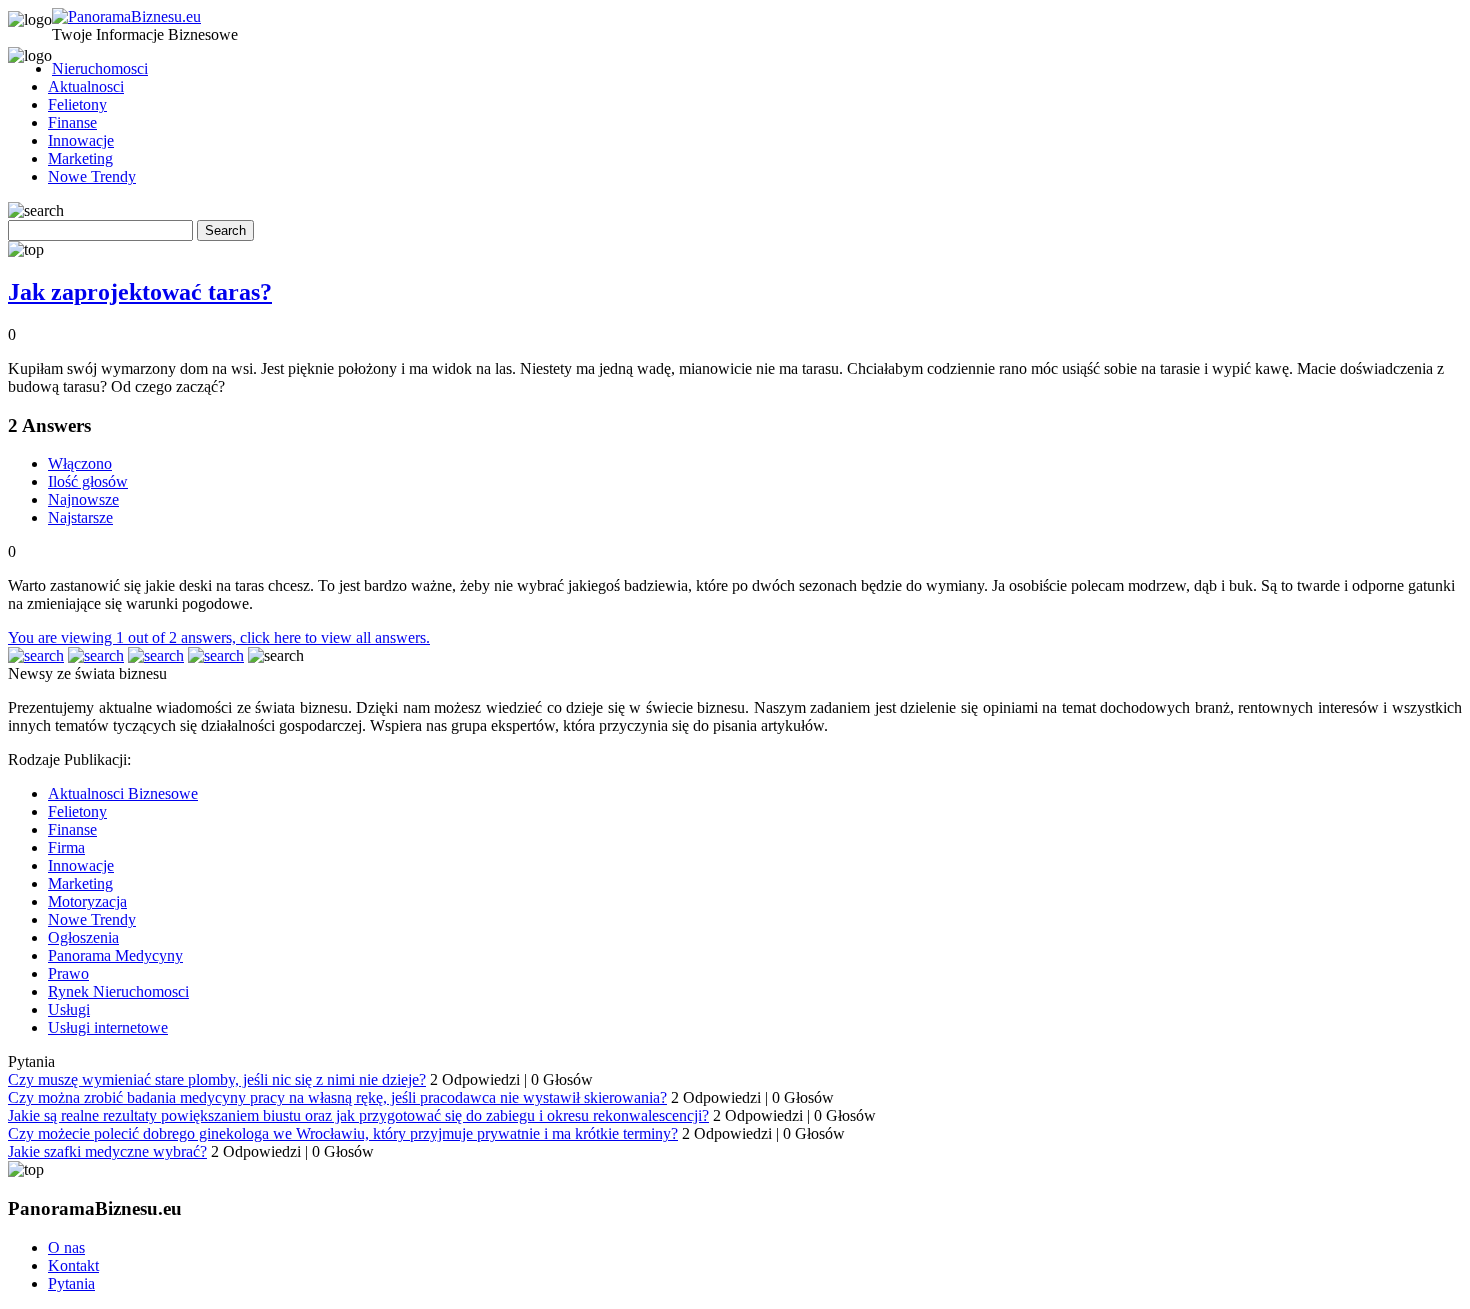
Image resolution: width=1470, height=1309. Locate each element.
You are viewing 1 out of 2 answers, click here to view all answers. (219, 637)
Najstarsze (80, 517)
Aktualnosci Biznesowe (123, 793)
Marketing (80, 158)
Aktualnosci (86, 86)
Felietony (77, 104)
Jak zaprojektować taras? (140, 292)
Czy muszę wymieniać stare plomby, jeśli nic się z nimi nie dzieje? (217, 1079)
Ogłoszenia (83, 937)
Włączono (80, 463)
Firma (66, 847)
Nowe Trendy (92, 176)
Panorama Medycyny (115, 955)
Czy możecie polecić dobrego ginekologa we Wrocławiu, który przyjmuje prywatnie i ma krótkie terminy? (343, 1133)
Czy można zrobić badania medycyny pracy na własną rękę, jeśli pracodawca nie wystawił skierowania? (337, 1097)
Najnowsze (83, 499)
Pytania (71, 1283)
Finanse (72, 122)
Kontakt (73, 1265)
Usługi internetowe (108, 1027)
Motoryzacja (87, 901)
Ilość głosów (88, 481)
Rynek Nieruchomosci (118, 991)
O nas (66, 1247)
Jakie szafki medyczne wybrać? (107, 1151)
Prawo (68, 973)
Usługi (69, 1009)
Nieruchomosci (100, 68)
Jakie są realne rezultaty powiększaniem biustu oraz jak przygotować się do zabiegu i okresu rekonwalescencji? (358, 1115)
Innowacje (81, 140)
